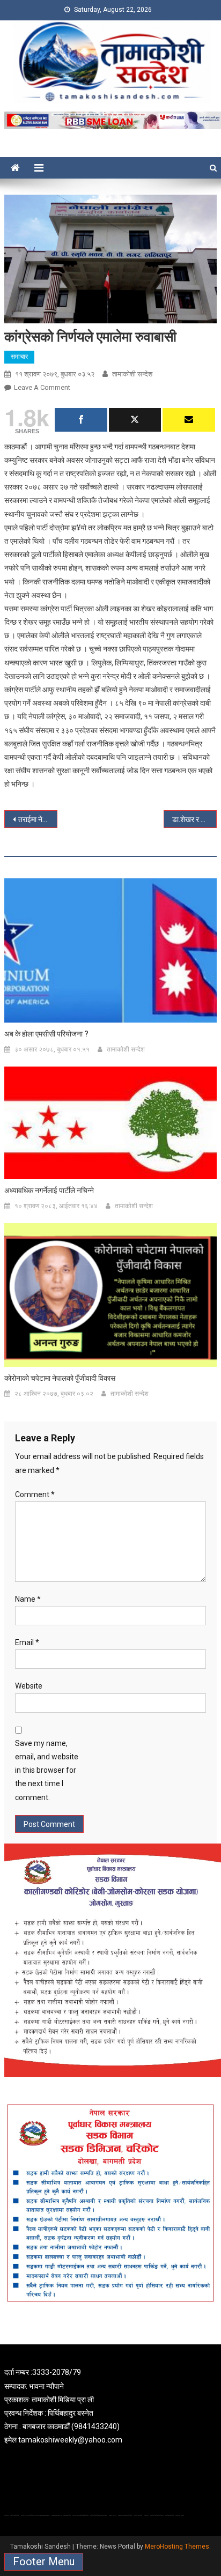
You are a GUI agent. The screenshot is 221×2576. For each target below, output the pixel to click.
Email (27, 1642)
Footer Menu (44, 2562)
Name (28, 1599)
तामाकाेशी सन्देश (132, 374)
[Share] (81, 420)
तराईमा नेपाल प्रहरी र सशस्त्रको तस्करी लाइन (38, 819)
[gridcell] (110, 2406)
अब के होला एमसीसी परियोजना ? (46, 1034)
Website (29, 1686)
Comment (35, 1494)
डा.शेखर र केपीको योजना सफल (194, 819)
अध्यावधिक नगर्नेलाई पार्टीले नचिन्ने (49, 1190)
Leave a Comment (42, 387)
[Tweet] (135, 420)
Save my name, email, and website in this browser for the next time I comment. (47, 1770)
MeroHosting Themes (177, 2547)
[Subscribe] (189, 420)
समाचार (19, 357)
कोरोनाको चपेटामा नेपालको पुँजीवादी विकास (60, 1378)
